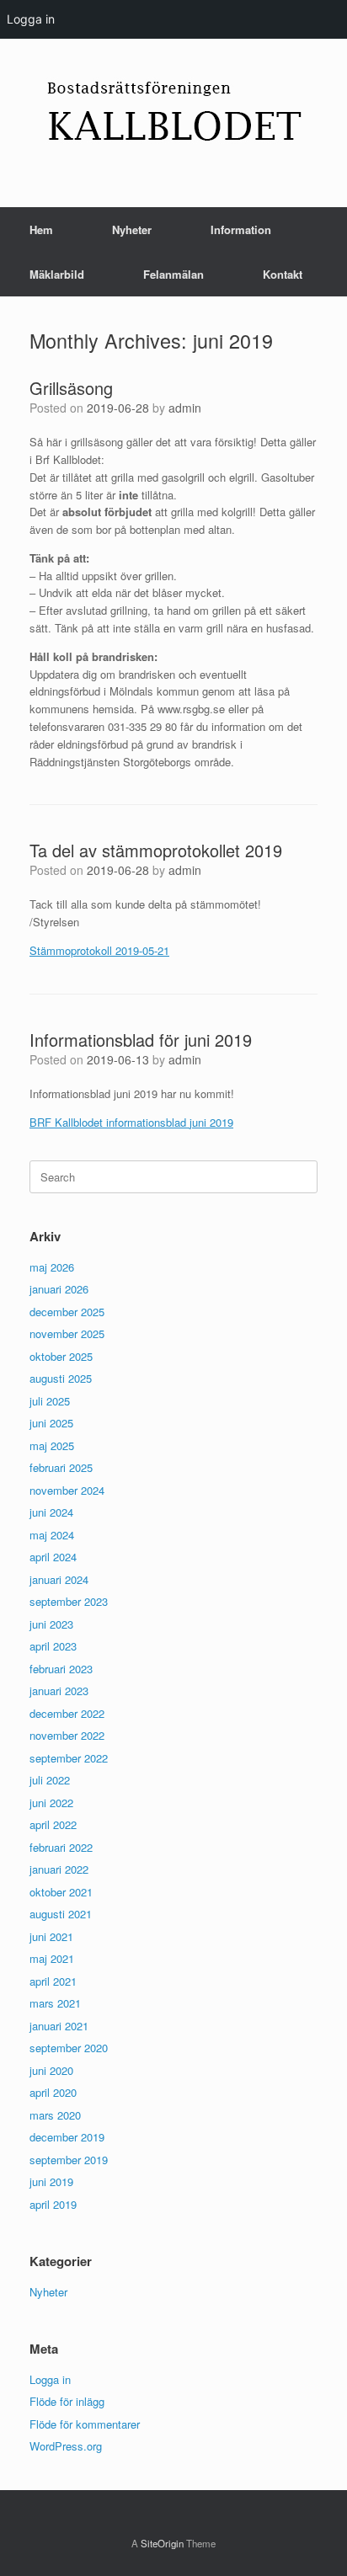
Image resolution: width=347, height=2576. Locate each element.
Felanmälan (173, 274)
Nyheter (132, 229)
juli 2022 (50, 1780)
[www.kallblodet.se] (173, 110)
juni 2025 (51, 1423)
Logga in (50, 2379)
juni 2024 (51, 1512)
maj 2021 (52, 1958)
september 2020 (69, 2048)
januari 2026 (59, 1289)
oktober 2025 (61, 1356)
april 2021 (53, 1981)
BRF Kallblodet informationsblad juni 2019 (131, 1122)
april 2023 (53, 1646)
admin (185, 408)
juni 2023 (51, 1624)
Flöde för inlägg (67, 2401)
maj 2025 (52, 1445)
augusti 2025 (61, 1378)
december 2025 (67, 1312)
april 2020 (53, 2092)
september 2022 (69, 1758)
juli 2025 (50, 1401)
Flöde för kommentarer (85, 2424)
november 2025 (67, 1333)
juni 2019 (51, 2181)
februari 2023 (61, 1669)
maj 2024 (52, 1535)
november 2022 (67, 1735)
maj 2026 (52, 1267)
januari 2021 (59, 2026)
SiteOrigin (162, 2543)
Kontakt (283, 274)
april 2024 (53, 1557)
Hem (41, 229)
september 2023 (69, 1601)
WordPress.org (66, 2446)
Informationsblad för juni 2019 (141, 1040)
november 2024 (67, 1490)
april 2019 (53, 2204)
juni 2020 (51, 2070)
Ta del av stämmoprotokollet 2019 (156, 850)
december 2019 (67, 2137)
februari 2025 (61, 1467)
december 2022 (67, 1713)
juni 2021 (51, 1936)
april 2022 (53, 1824)
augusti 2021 (61, 1914)
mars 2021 (55, 2003)
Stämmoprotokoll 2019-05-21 (99, 950)
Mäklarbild (57, 274)
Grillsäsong (71, 388)
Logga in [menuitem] (31, 19)
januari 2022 (59, 1869)
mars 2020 (55, 2115)
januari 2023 (59, 1691)
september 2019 (69, 2160)
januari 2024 (59, 1579)
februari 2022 (61, 1847)
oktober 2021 (61, 1892)
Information (241, 229)
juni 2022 (51, 1803)
